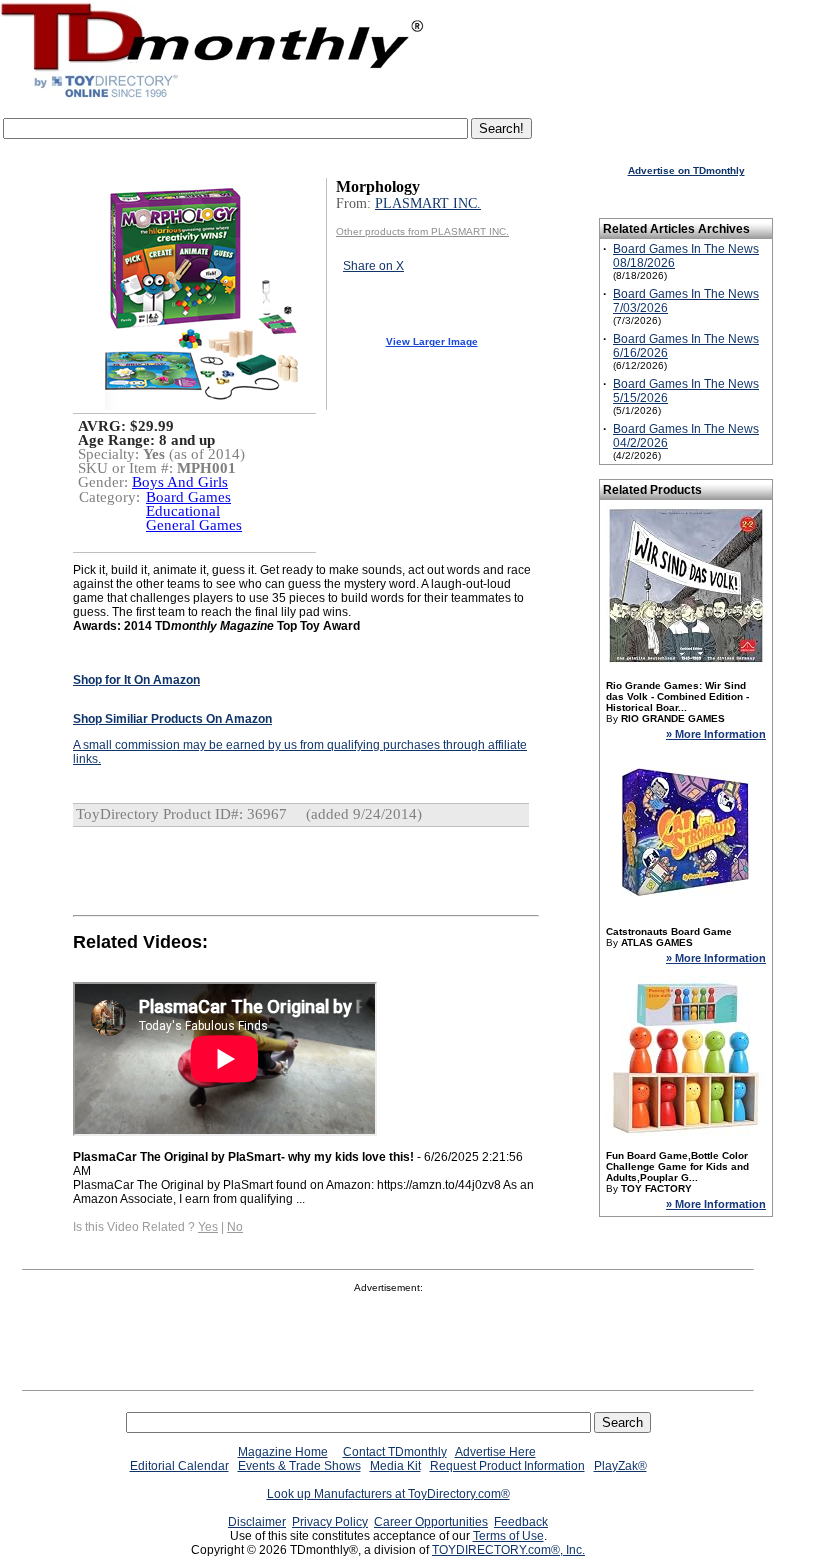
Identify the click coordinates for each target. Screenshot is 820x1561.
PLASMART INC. (428, 203)
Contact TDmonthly (395, 1452)
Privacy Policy (330, 1522)
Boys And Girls (180, 482)
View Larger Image (432, 341)
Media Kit (395, 1466)
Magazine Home (283, 1452)
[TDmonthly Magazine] (212, 97)
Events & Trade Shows (299, 1466)
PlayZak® (620, 1466)
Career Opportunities (431, 1522)
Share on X (373, 266)
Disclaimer (257, 1522)
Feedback (521, 1522)
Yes (208, 1227)
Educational (183, 511)
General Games (194, 525)
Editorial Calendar (179, 1466)
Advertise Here (495, 1452)
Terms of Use (508, 1536)
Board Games (188, 497)
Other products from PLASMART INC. (422, 231)
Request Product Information (507, 1466)
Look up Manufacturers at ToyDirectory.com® (388, 1494)
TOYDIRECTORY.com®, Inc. (508, 1550)
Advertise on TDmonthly (686, 170)
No (235, 1227)
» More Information (716, 734)
